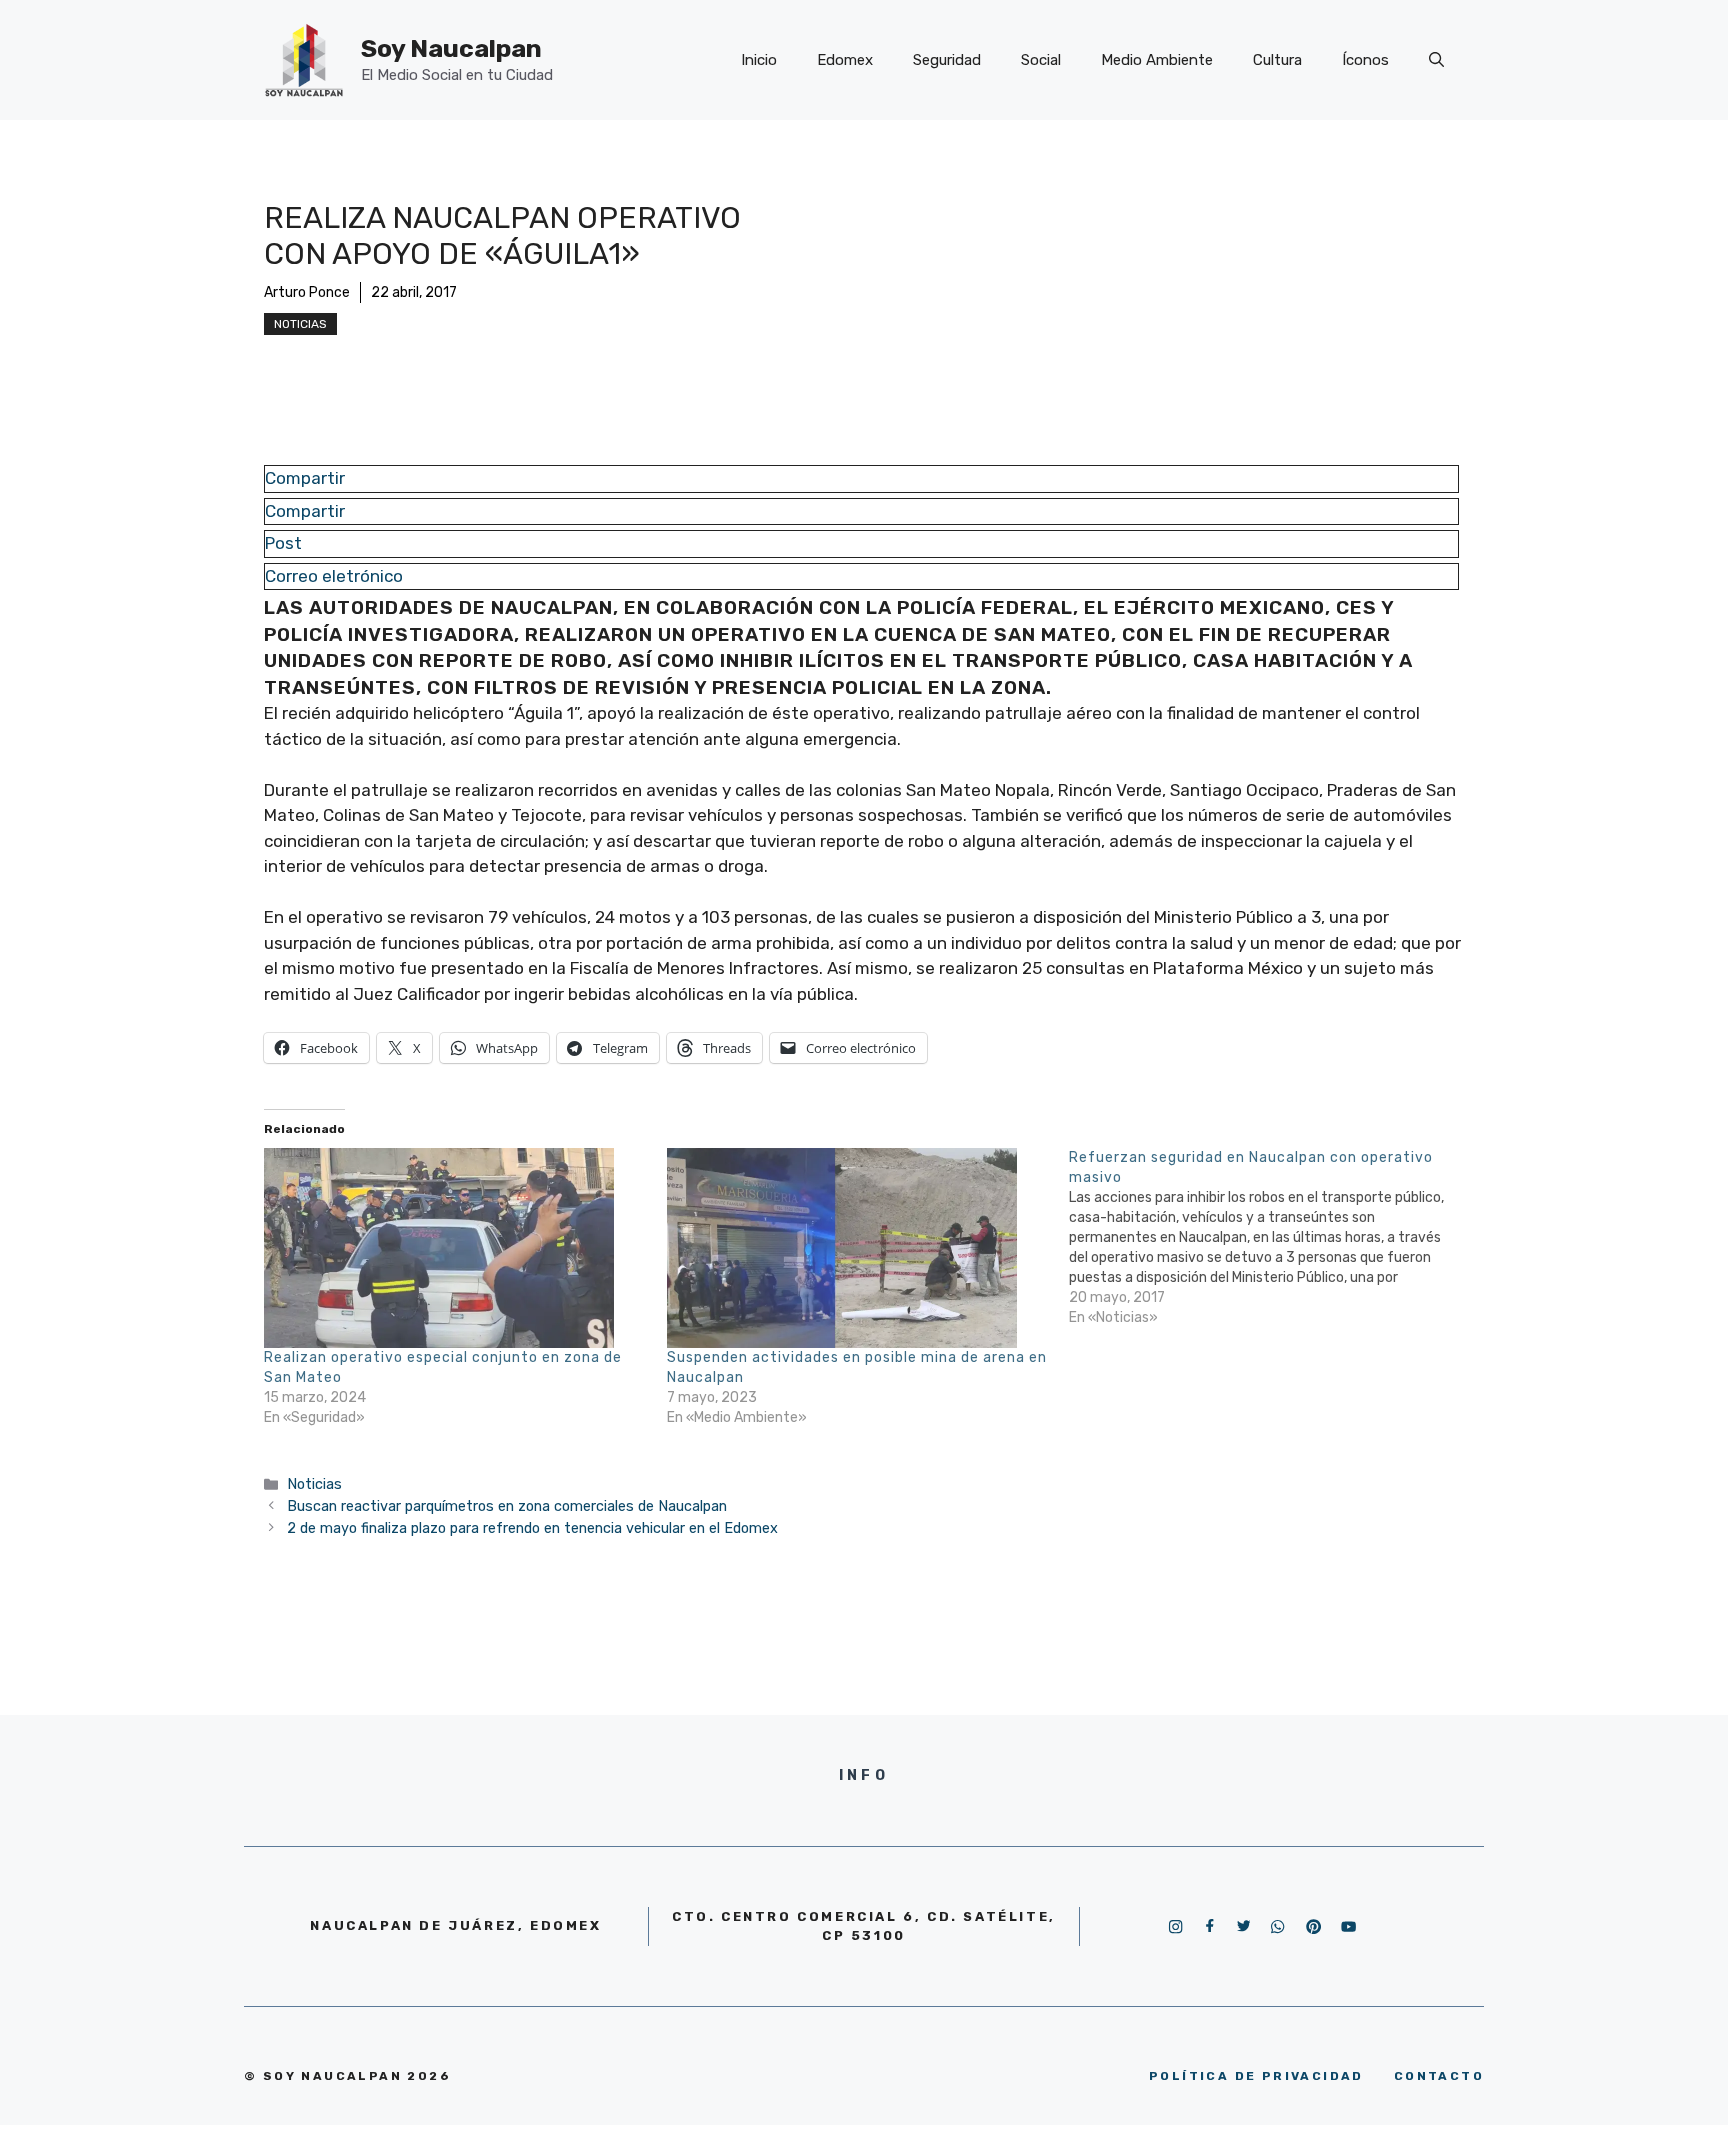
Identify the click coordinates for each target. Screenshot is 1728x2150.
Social (1041, 60)
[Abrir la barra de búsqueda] (1436, 60)
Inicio (759, 60)
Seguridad (947, 60)
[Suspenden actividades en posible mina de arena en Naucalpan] (858, 1248)
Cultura (1277, 60)
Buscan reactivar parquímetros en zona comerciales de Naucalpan (507, 1506)
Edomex (845, 60)
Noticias (300, 324)
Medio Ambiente (1157, 60)
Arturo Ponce (307, 292)
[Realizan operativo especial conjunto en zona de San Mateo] (455, 1248)
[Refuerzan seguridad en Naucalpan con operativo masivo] (1270, 1238)
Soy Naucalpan (451, 48)
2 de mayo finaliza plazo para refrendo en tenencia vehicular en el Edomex (532, 1528)
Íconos (1365, 60)
